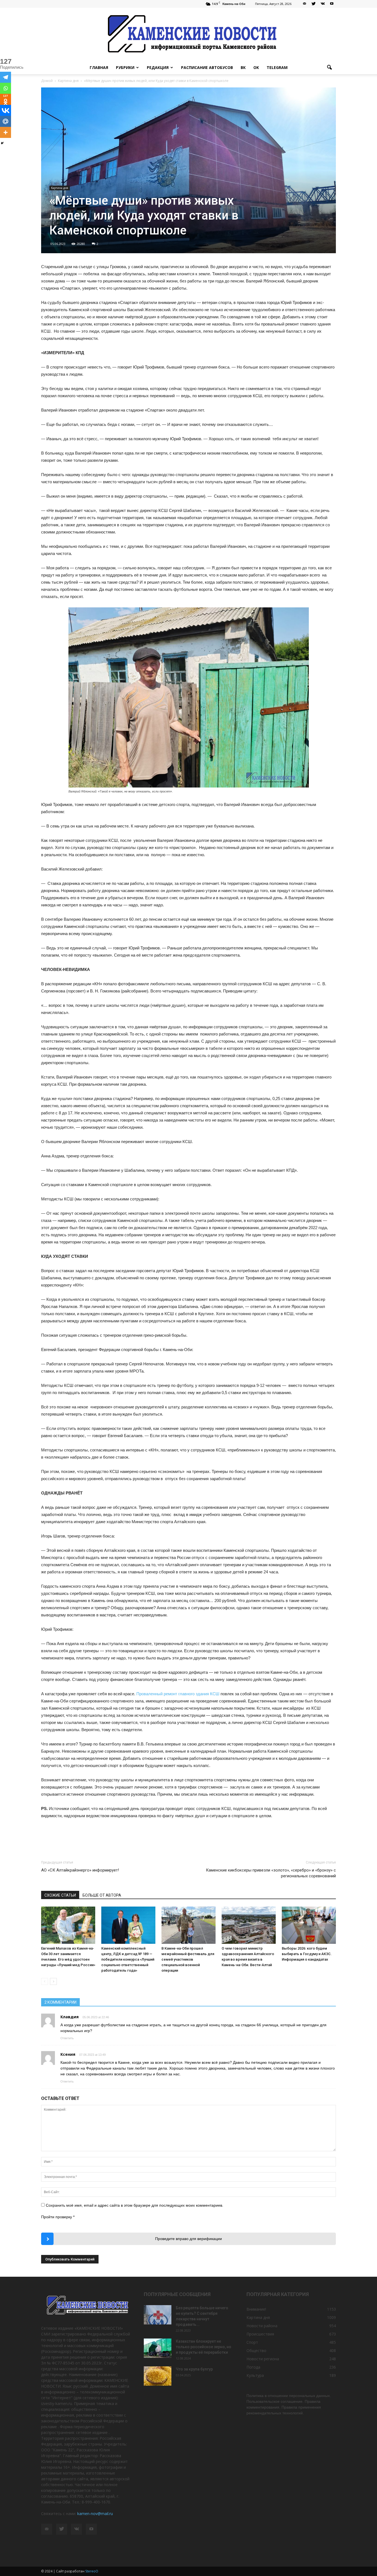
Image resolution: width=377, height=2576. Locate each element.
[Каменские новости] (189, 34)
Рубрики (125, 67)
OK (256, 67)
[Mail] (304, 4)
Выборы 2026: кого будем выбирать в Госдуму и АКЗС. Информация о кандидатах (307, 1954)
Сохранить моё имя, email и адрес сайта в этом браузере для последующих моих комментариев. (135, 2205)
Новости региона (263, 2359)
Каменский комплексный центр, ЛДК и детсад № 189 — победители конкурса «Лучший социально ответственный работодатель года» (128, 1959)
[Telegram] (6, 77)
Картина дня (60, 188)
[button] (329, 68)
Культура (255, 2375)
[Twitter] (314, 4)
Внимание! (256, 2309)
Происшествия (260, 2334)
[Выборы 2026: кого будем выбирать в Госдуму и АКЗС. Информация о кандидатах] (309, 1925)
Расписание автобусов (207, 67)
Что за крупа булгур (194, 2369)
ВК (243, 67)
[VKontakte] (323, 4)
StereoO (92, 2571)
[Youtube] (332, 4)
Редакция (158, 67)
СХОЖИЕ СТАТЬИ (60, 1895)
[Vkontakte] (6, 110)
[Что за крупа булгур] (158, 2376)
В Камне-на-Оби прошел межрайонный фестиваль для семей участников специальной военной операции (188, 1959)
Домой (47, 81)
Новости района (262, 2326)
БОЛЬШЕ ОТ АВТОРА (102, 1895)
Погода (253, 2367)
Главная (99, 67)
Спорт (252, 2342)
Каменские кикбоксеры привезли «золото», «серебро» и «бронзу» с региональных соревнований (271, 1873)
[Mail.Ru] (6, 121)
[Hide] (2, 143)
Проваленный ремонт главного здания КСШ (178, 1694)
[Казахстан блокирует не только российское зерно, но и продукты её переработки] (158, 2348)
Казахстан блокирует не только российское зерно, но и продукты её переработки (204, 2347)
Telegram (277, 67)
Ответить (67, 2038)
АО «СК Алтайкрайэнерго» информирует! (80, 1870)
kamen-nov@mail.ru (95, 2514)
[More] (6, 132)
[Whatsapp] (6, 88)
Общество (256, 2351)
